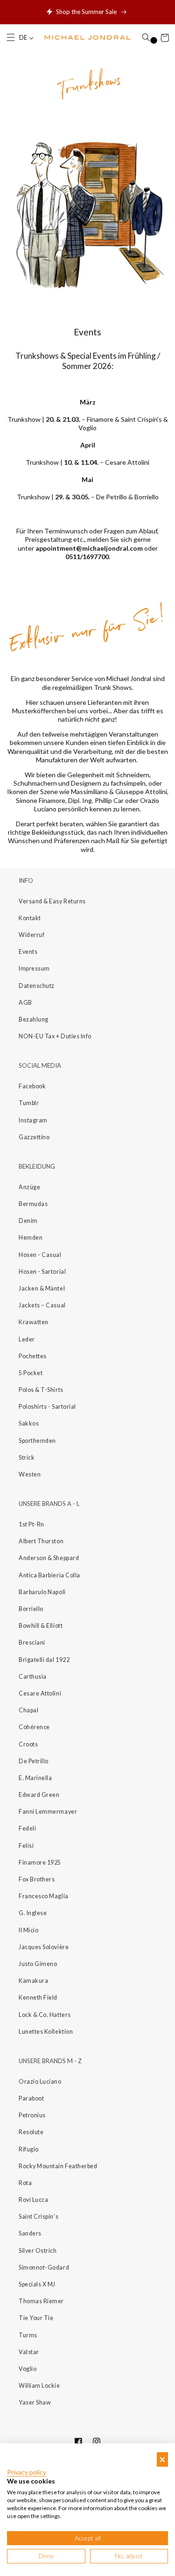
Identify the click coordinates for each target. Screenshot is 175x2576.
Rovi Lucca (33, 2200)
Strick (27, 1458)
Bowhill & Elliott (41, 1626)
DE (24, 38)
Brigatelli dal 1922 (44, 1660)
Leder (27, 1339)
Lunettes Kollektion (46, 2032)
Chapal (28, 1710)
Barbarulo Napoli (42, 1592)
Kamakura (33, 1981)
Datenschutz (37, 986)
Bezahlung (34, 1019)
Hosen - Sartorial (42, 1272)
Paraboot (31, 2098)
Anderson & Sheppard (49, 1558)
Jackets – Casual (42, 1305)
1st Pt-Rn (31, 1524)
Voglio (28, 2369)
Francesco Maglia (44, 1896)
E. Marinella (35, 1778)
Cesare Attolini (40, 1693)
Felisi (26, 1846)
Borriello (31, 1609)
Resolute (31, 2132)
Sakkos (29, 1423)
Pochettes (33, 1356)
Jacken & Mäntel (42, 1288)
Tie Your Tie (36, 2318)
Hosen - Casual (40, 1255)
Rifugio (29, 2149)
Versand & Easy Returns (52, 901)
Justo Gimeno (38, 1964)
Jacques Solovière (44, 1947)
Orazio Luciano (40, 2082)
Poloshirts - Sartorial (47, 1407)
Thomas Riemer (41, 2301)
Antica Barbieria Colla (49, 1575)
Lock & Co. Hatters (45, 2015)
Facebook (32, 1086)
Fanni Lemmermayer (48, 1812)
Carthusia (33, 1677)
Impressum (34, 969)
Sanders (30, 2233)
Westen (30, 1474)
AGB (25, 1003)
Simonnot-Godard (44, 2267)
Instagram (33, 1120)
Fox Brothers (37, 1879)
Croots (28, 1744)
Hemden (31, 1238)
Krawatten (34, 1322)
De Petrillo (34, 1761)
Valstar (29, 2352)
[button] (11, 38)
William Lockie (39, 2386)
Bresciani (32, 1643)
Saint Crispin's (38, 2217)
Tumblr (29, 1103)
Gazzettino (34, 1137)
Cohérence (34, 1727)
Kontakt (30, 918)
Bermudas (33, 1204)
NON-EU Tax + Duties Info (55, 1036)
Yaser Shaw (35, 2402)
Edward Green (39, 1795)
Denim (28, 1221)
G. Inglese (33, 1913)
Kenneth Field (38, 1998)
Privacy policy (27, 2472)
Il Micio (28, 1930)
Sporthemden (37, 1441)
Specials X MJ (37, 2284)
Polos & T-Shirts (41, 1390)
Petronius (32, 2115)
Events (28, 952)
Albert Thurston (41, 1541)
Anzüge (29, 1187)
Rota (25, 2183)
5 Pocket (31, 1373)
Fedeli (27, 1828)
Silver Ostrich (38, 2251)
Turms (28, 2335)
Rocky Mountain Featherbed (58, 2166)
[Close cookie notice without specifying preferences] (162, 2459)
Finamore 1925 (40, 1863)
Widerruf (31, 935)
